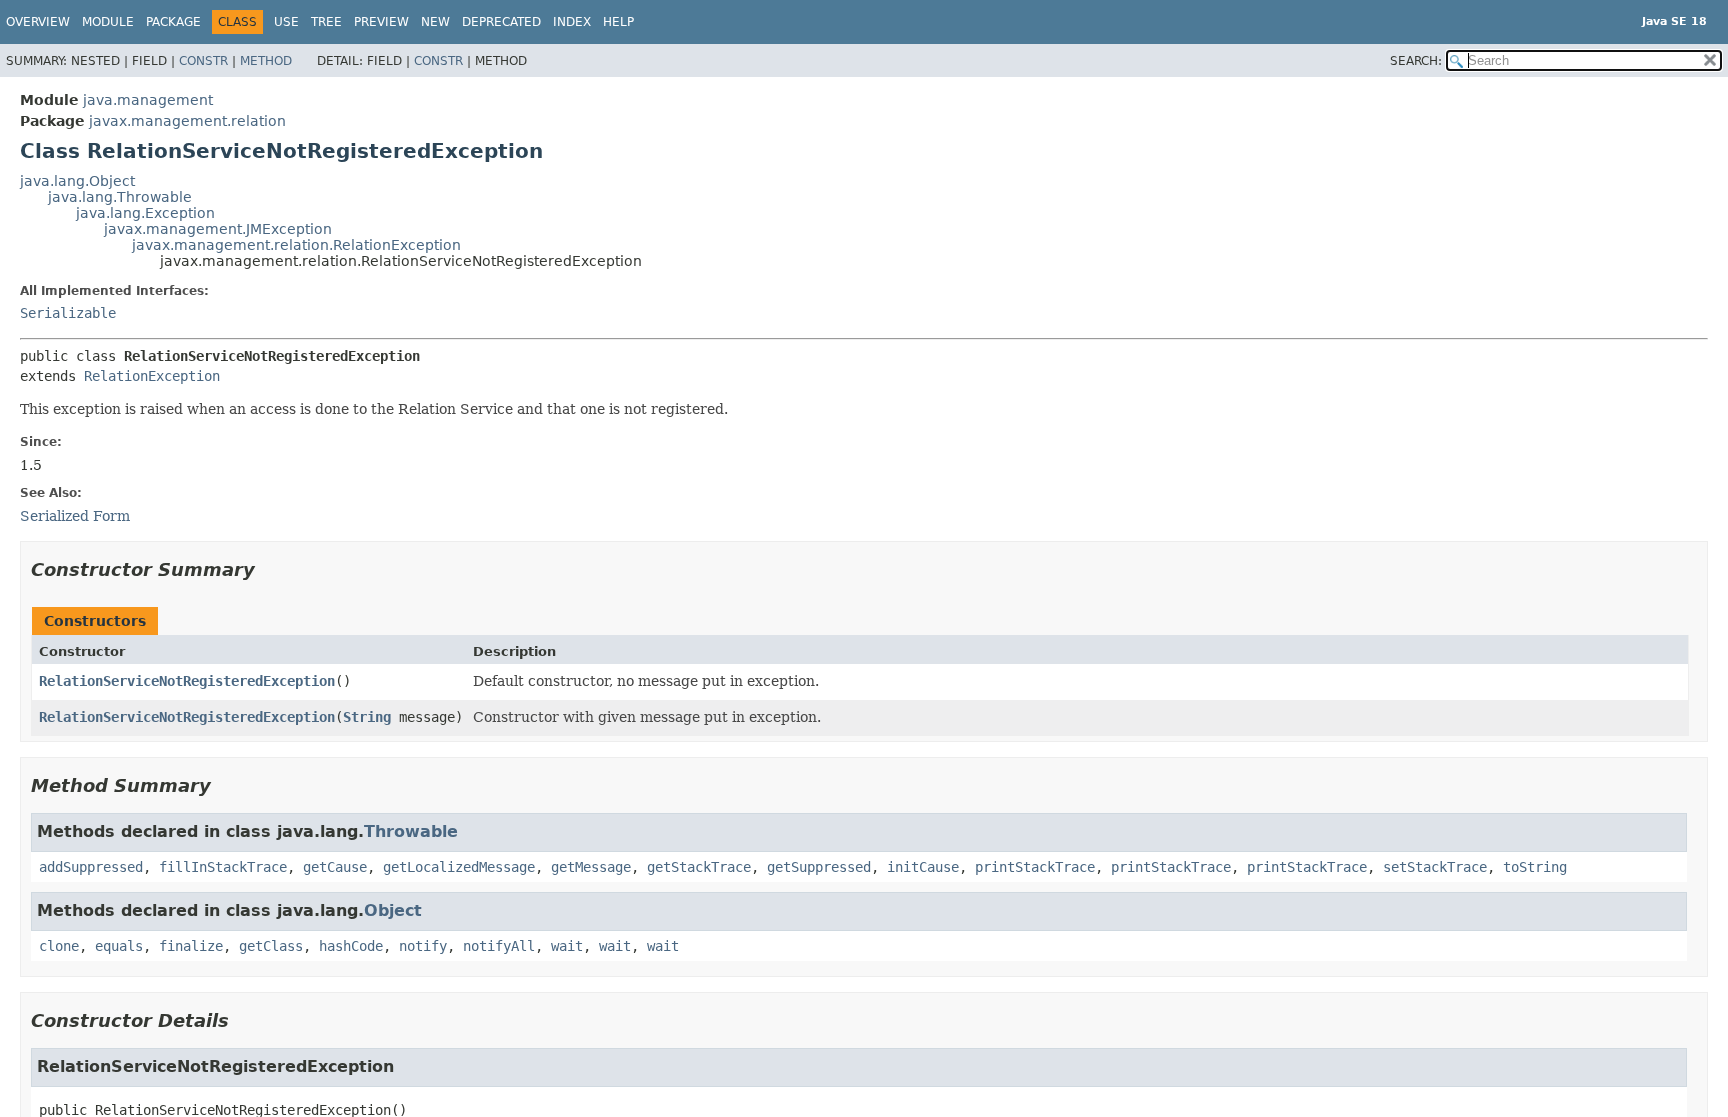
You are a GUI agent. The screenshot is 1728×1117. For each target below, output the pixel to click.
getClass (271, 946)
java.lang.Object (77, 181)
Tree (326, 22)
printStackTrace (1035, 867)
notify (423, 946)
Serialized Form (75, 516)
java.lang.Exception (145, 213)
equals (119, 946)
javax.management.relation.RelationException (296, 245)
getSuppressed (819, 867)
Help (618, 22)
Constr (203, 61)
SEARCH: (1416, 61)
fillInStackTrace (223, 867)
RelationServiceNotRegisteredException (187, 681)
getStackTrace (699, 867)
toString (1535, 867)
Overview (38, 22)
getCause (335, 867)
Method (266, 61)
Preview (381, 22)
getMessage (591, 867)
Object (393, 910)
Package (173, 22)
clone (59, 946)
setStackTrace (1435, 867)
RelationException (152, 376)
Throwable (411, 831)
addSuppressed (91, 867)
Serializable (68, 313)
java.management (148, 100)
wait (567, 946)
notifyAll (499, 946)
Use (286, 22)
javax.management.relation (187, 121)
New (435, 22)
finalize (191, 946)
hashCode (351, 946)
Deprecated (501, 22)
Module (108, 22)
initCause (923, 867)
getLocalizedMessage (459, 867)
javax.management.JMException (218, 229)
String (367, 717)
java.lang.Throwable (120, 197)
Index (572, 22)
